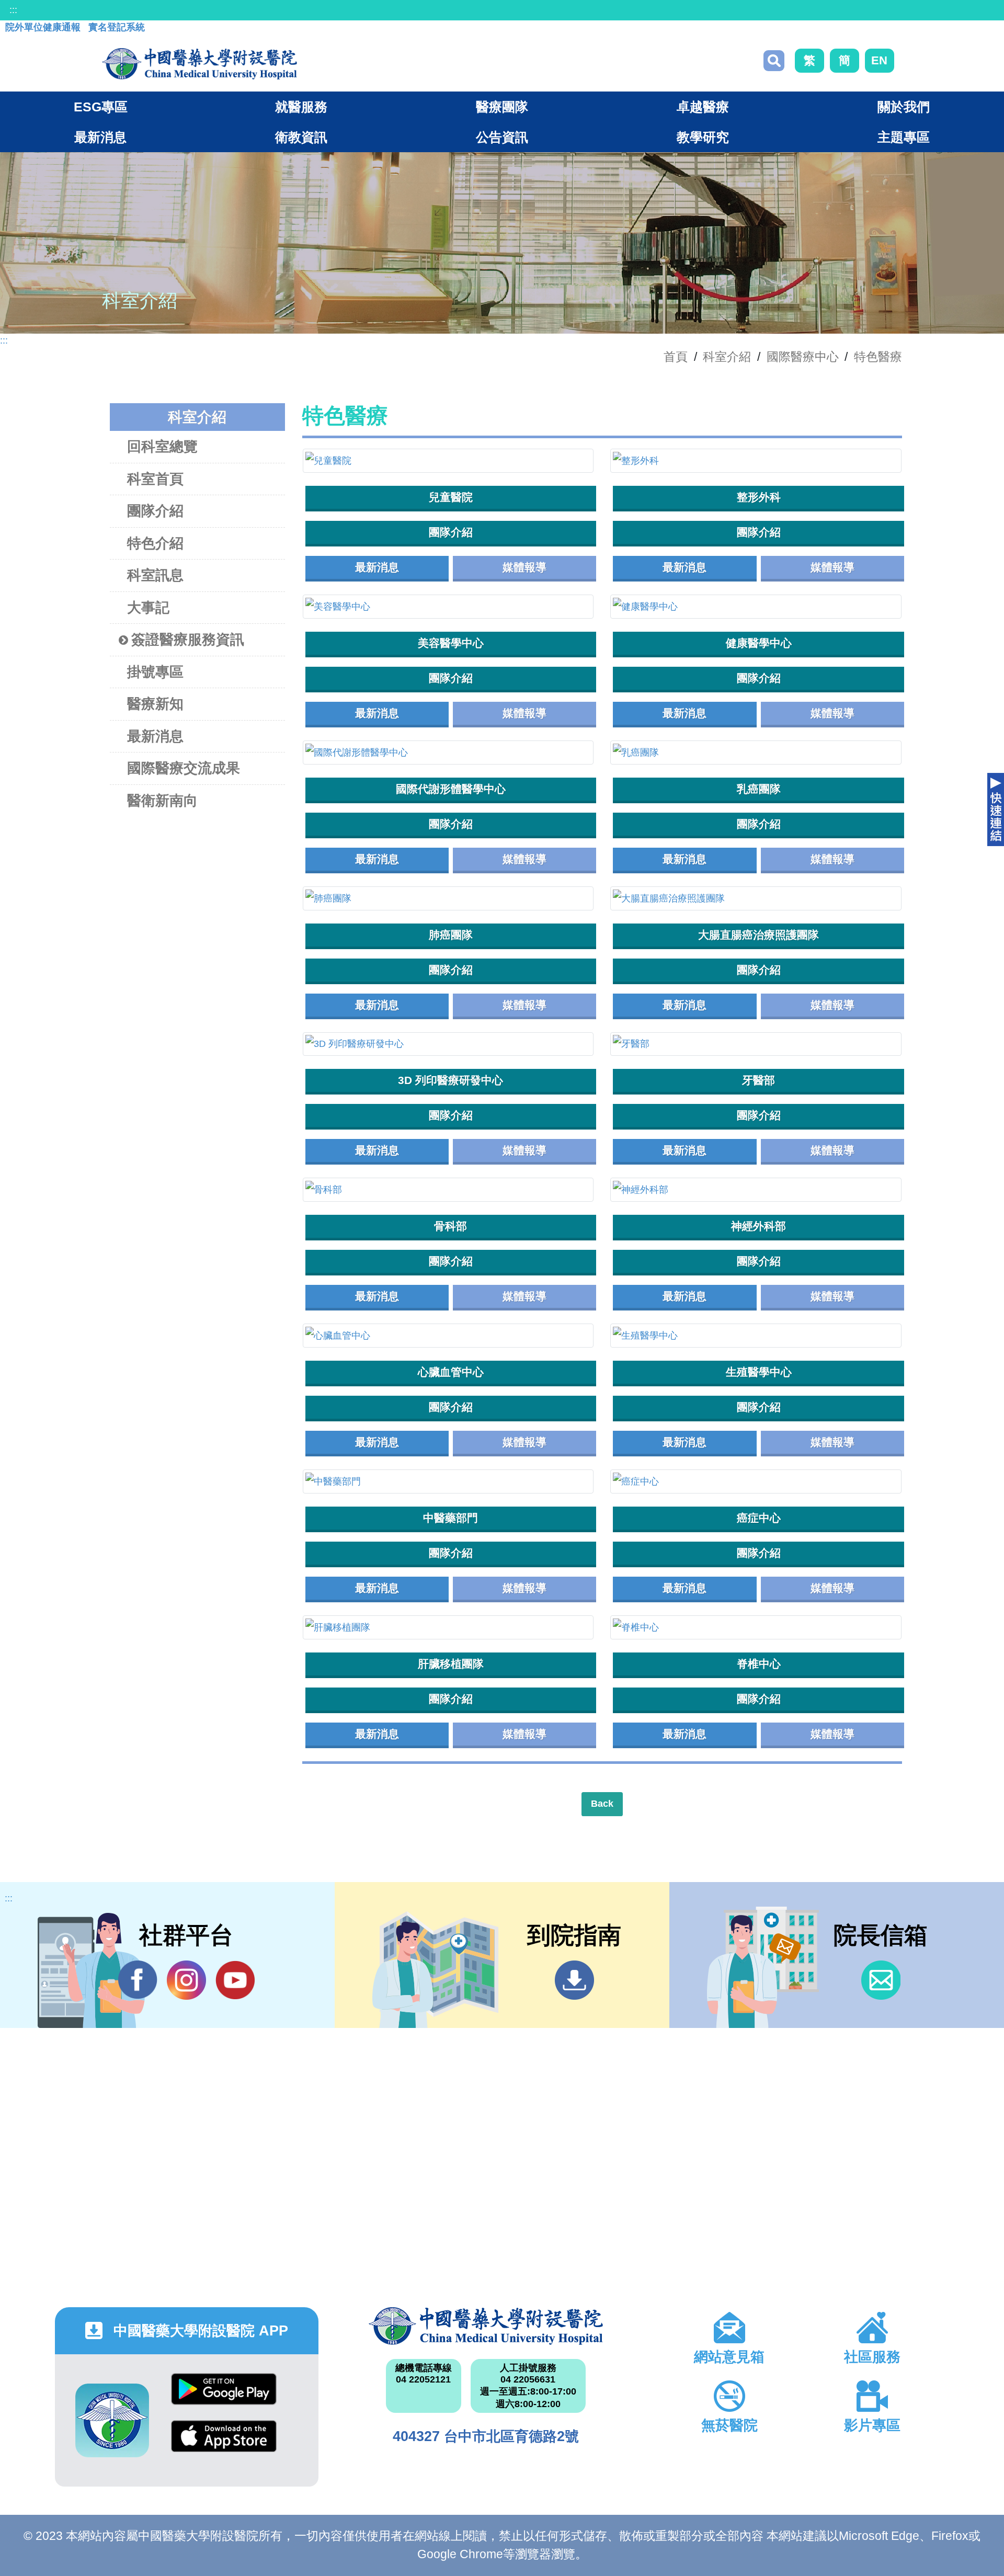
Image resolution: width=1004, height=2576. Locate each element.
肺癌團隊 (451, 935)
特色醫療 (878, 357)
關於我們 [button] (904, 107)
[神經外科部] (756, 1190)
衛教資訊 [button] (301, 137)
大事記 (148, 608)
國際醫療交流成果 (184, 768)
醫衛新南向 (162, 801)
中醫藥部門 (450, 1518)
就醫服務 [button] (301, 107)
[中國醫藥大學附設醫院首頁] (199, 64)
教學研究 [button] (703, 137)
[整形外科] (756, 461)
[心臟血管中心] (448, 1336)
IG (186, 1980)
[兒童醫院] (448, 461)
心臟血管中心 (451, 1372)
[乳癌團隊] (756, 753)
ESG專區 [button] (101, 107)
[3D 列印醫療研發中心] (448, 1044)
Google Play (224, 2397)
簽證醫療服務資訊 (188, 640)
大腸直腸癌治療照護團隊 (758, 935)
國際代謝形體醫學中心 (451, 789)
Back (602, 1804)
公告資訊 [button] (502, 137)
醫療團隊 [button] (502, 107)
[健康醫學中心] (756, 607)
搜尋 (774, 61)
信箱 (881, 1980)
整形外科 (759, 497)
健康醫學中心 (759, 643)
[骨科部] (448, 1190)
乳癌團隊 (759, 789)
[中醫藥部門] (448, 1481)
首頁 (676, 357)
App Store (224, 2444)
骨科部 (450, 1226)
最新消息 (155, 736)
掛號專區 (155, 672)
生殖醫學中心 (759, 1372)
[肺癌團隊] (448, 898)
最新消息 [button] (100, 137)
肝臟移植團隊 (451, 1664)
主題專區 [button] (904, 137)
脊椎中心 (759, 1664)
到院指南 (574, 1980)
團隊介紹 (155, 511)
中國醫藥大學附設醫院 (486, 2326)
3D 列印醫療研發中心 (450, 1080)
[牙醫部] (756, 1044)
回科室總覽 (162, 447)
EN (879, 60)
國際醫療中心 (803, 357)
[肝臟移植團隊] (448, 1627)
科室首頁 (155, 479)
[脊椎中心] (756, 1627)
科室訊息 (155, 575)
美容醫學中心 (451, 643)
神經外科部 (758, 1226)
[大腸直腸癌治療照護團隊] (756, 898)
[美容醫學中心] (448, 607)
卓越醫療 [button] (703, 107)
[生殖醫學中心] (756, 1336)
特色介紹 (155, 543)
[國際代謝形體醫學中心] (448, 753)
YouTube (235, 1980)
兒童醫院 (451, 497)
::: (13, 10)
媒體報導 (524, 567)
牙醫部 (758, 1080)
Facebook (138, 1980)
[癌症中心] (756, 1481)
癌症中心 (759, 1518)
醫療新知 (155, 704)
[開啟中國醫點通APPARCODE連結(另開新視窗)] (112, 2420)
